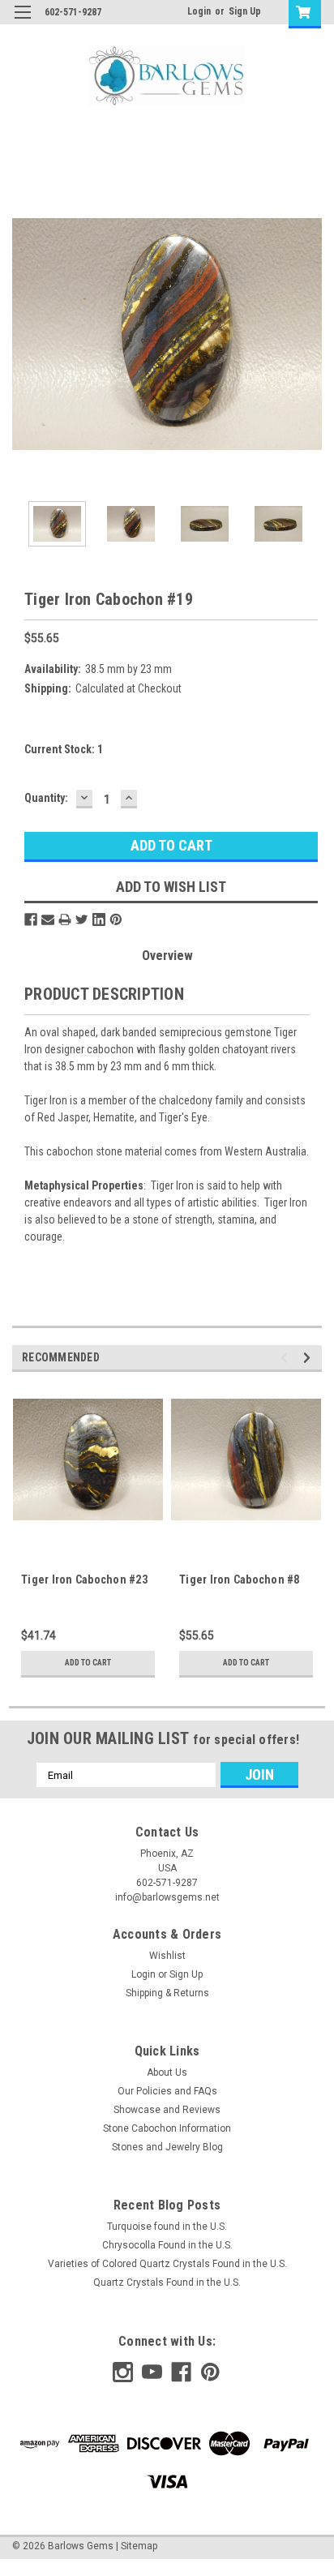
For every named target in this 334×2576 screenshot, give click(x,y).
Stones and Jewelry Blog (167, 2147)
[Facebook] (31, 919)
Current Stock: (64, 749)
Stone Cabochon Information (167, 2128)
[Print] (65, 919)
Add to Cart (88, 1663)
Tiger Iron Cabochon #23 (84, 1579)
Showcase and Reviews (167, 2110)
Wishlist (167, 1956)
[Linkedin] (99, 919)
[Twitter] (82, 919)
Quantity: (46, 798)
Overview (167, 956)
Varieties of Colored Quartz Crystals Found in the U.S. (167, 2264)
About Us (167, 2072)
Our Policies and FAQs (167, 2091)
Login (199, 11)
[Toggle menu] (22, 22)
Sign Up (245, 11)
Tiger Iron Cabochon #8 (240, 1579)
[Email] (48, 919)
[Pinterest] (116, 919)
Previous (24, 334)
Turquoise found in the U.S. (167, 2227)
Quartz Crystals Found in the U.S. (167, 2282)
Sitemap (139, 2546)
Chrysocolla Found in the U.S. (167, 2245)
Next (310, 334)
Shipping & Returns (167, 1993)
